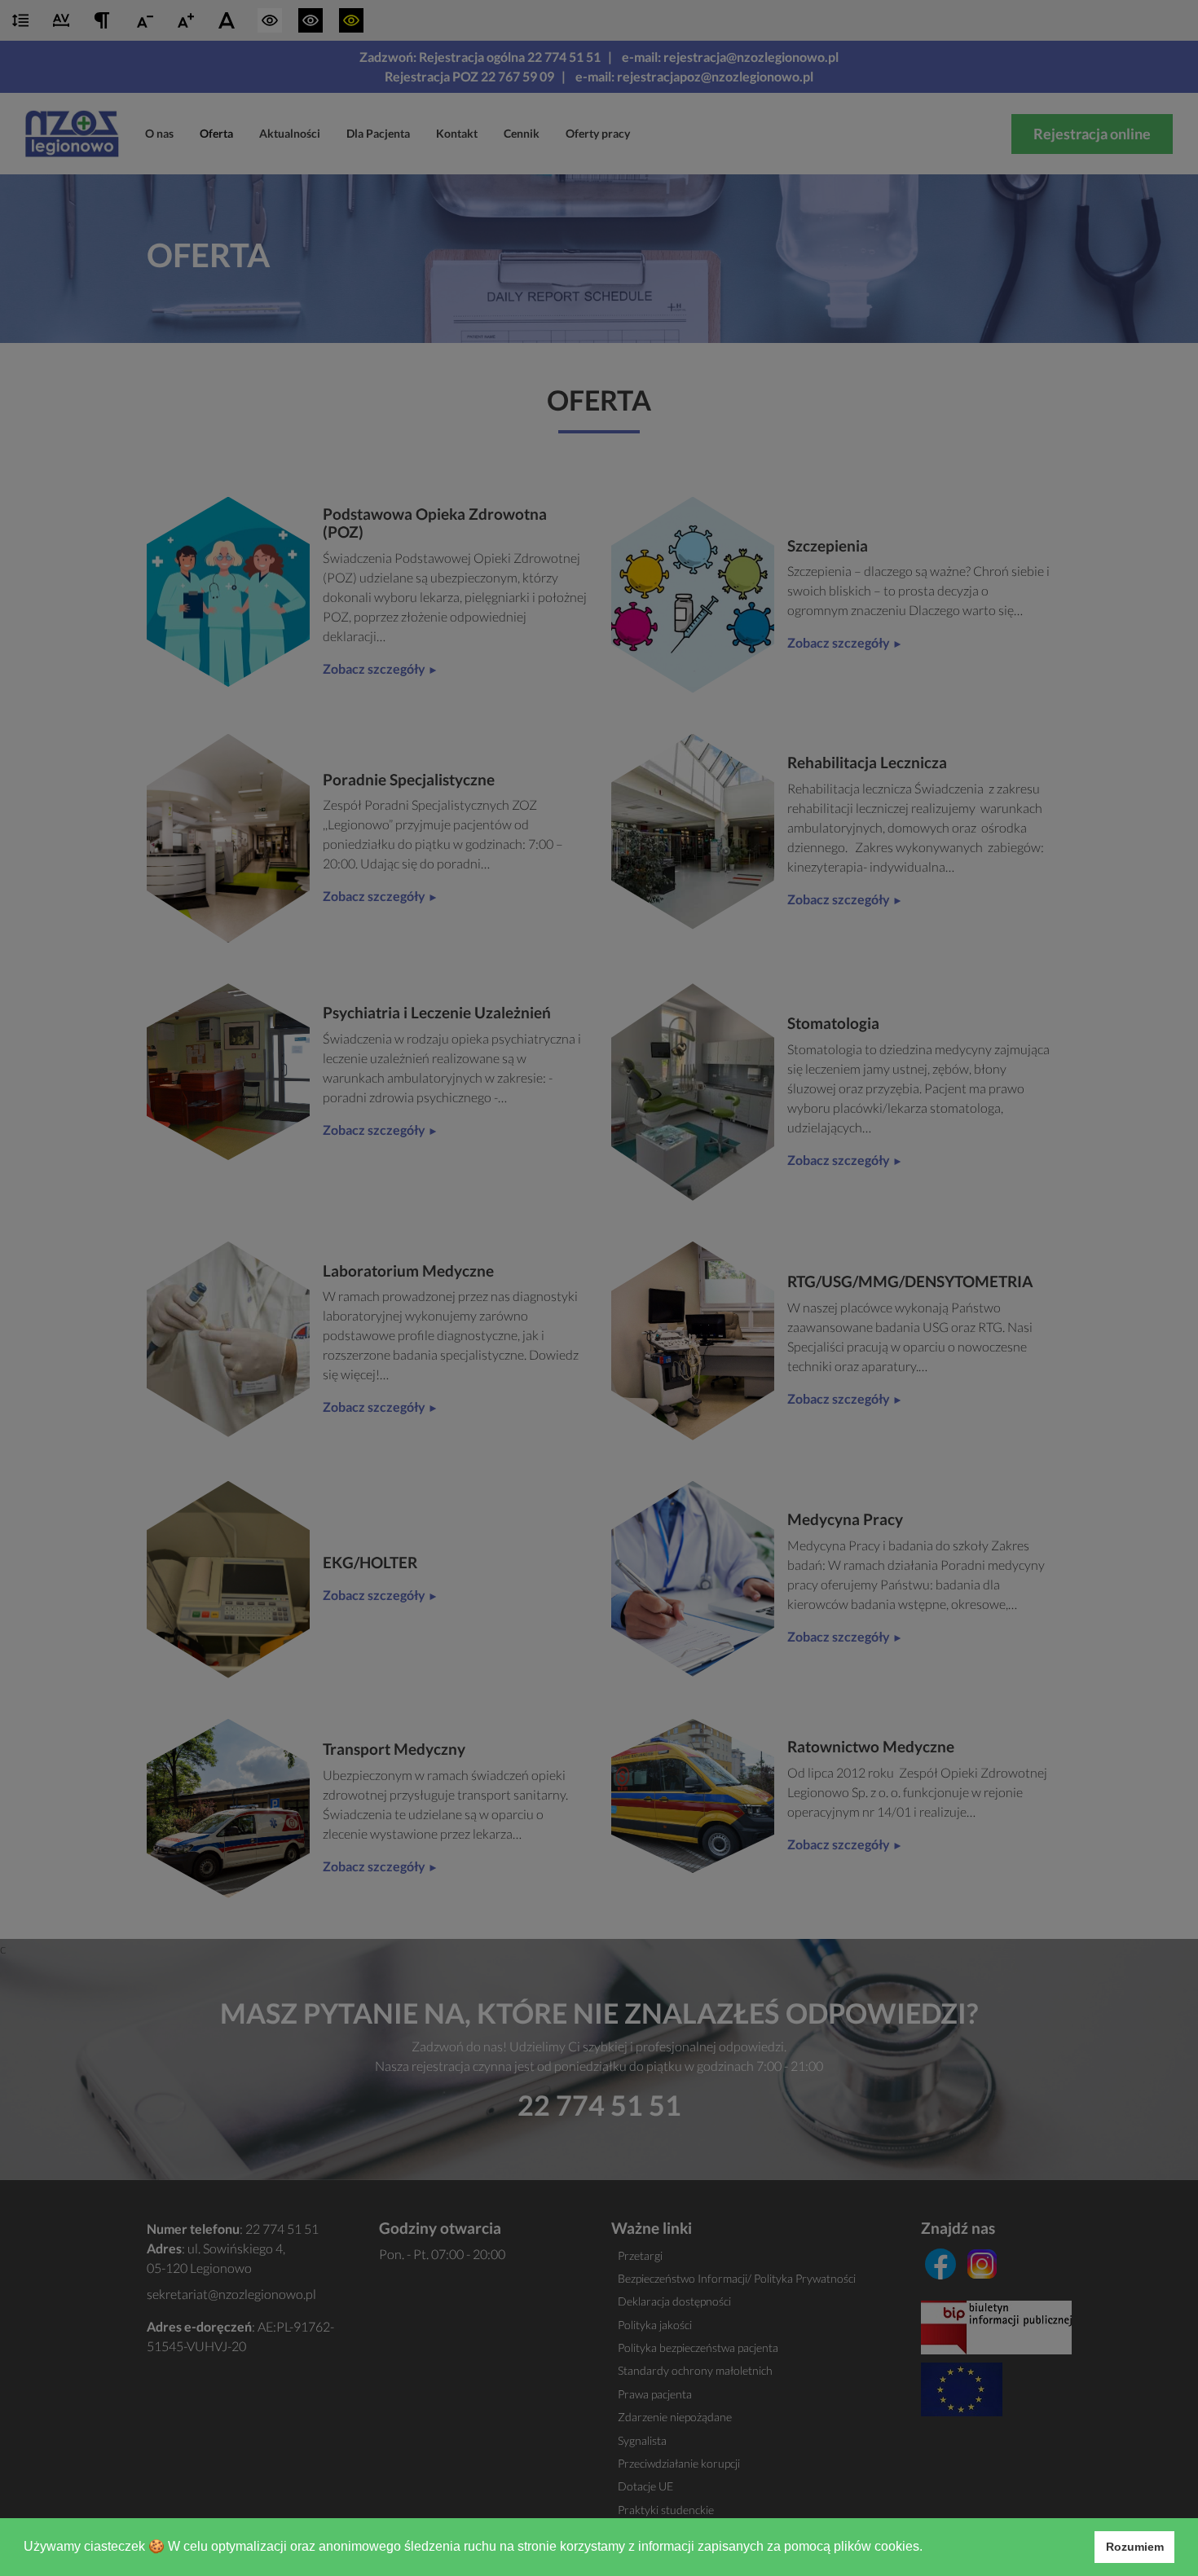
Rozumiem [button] (1135, 2547)
